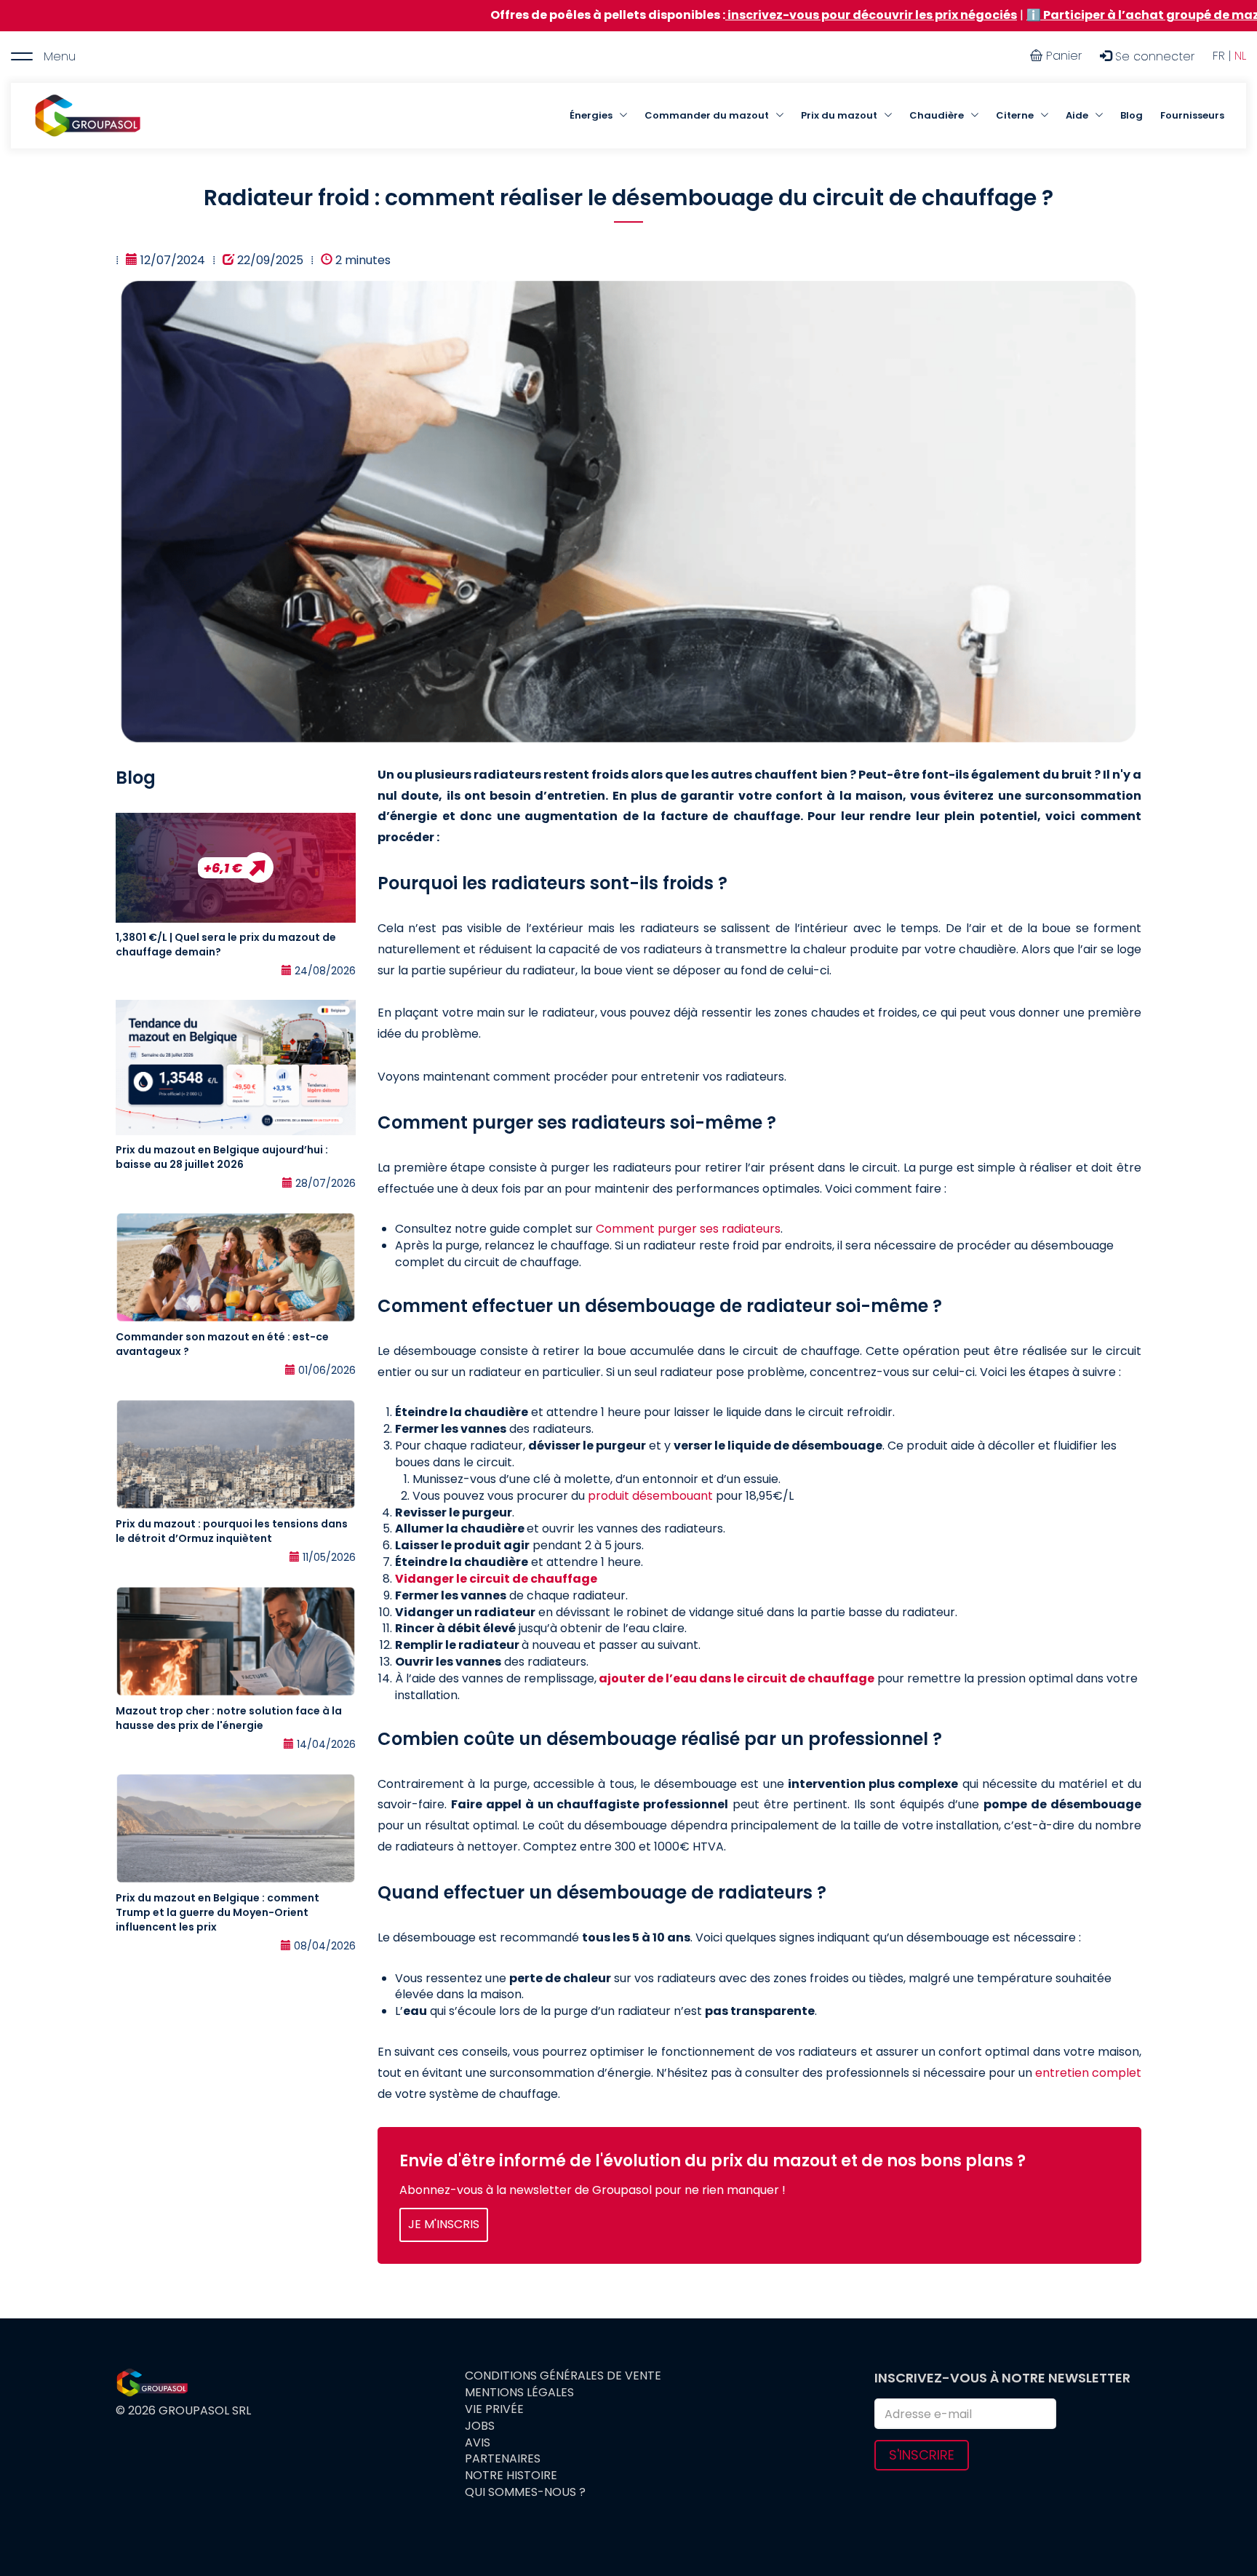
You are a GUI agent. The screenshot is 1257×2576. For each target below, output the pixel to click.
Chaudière (937, 115)
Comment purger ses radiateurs (688, 1229)
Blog (1132, 115)
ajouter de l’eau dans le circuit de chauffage (737, 1678)
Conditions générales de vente (563, 2376)
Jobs (480, 2426)
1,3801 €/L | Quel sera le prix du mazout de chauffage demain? (226, 945)
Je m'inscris (444, 2224)
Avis (478, 2443)
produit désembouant (650, 1496)
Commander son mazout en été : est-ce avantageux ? (222, 1344)
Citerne (1015, 115)
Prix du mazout (839, 115)
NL (1240, 56)
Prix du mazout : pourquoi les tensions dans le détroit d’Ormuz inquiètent (232, 1531)
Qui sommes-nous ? (525, 2492)
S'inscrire (922, 2455)
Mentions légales (519, 2393)
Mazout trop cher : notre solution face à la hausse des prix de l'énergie (229, 1718)
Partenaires (503, 2459)
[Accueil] (87, 116)
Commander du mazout (707, 115)
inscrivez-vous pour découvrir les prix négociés (727, 15)
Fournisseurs (1192, 115)
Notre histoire (511, 2476)
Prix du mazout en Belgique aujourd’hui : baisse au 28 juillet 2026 (222, 1157)
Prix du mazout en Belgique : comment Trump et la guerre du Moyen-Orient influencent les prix (218, 1912)
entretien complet (1088, 2073)
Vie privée (494, 2409)
